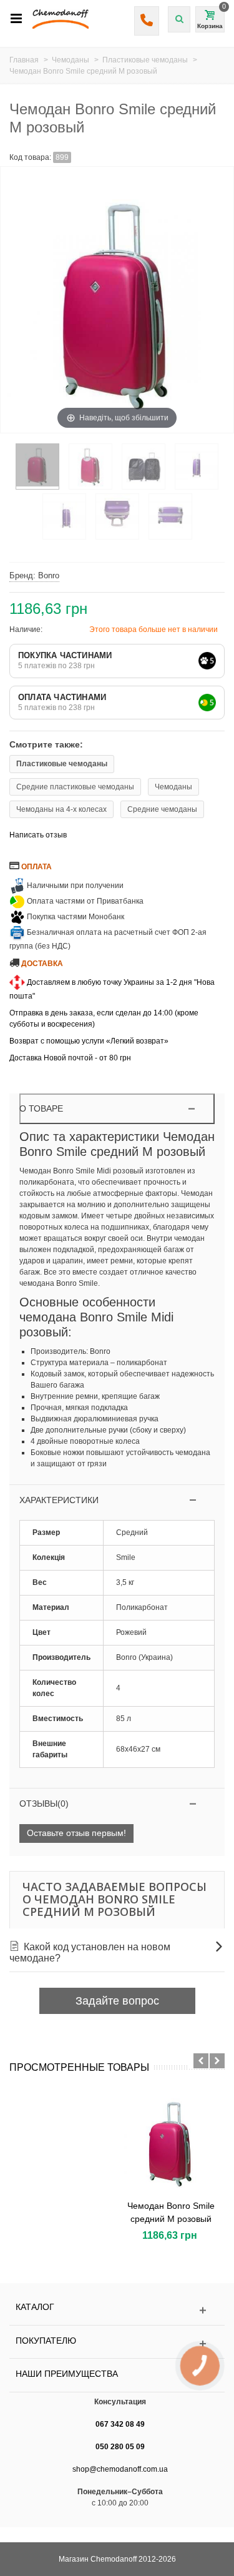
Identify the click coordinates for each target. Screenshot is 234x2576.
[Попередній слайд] (201, 2061)
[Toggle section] (117, 1500)
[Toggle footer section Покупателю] (117, 2344)
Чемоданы (173, 787)
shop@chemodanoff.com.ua (120, 2469)
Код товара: (30, 157)
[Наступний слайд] (217, 2061)
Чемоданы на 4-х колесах (61, 809)
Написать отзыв (38, 835)
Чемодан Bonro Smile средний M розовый (171, 2212)
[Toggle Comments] (117, 1804)
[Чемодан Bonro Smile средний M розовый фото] (37, 466)
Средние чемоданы (162, 809)
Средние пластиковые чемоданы (75, 787)
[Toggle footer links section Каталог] (117, 2310)
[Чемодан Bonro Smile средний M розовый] (171, 2141)
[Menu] (16, 19)
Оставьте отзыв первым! (76, 1833)
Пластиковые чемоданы (62, 764)
